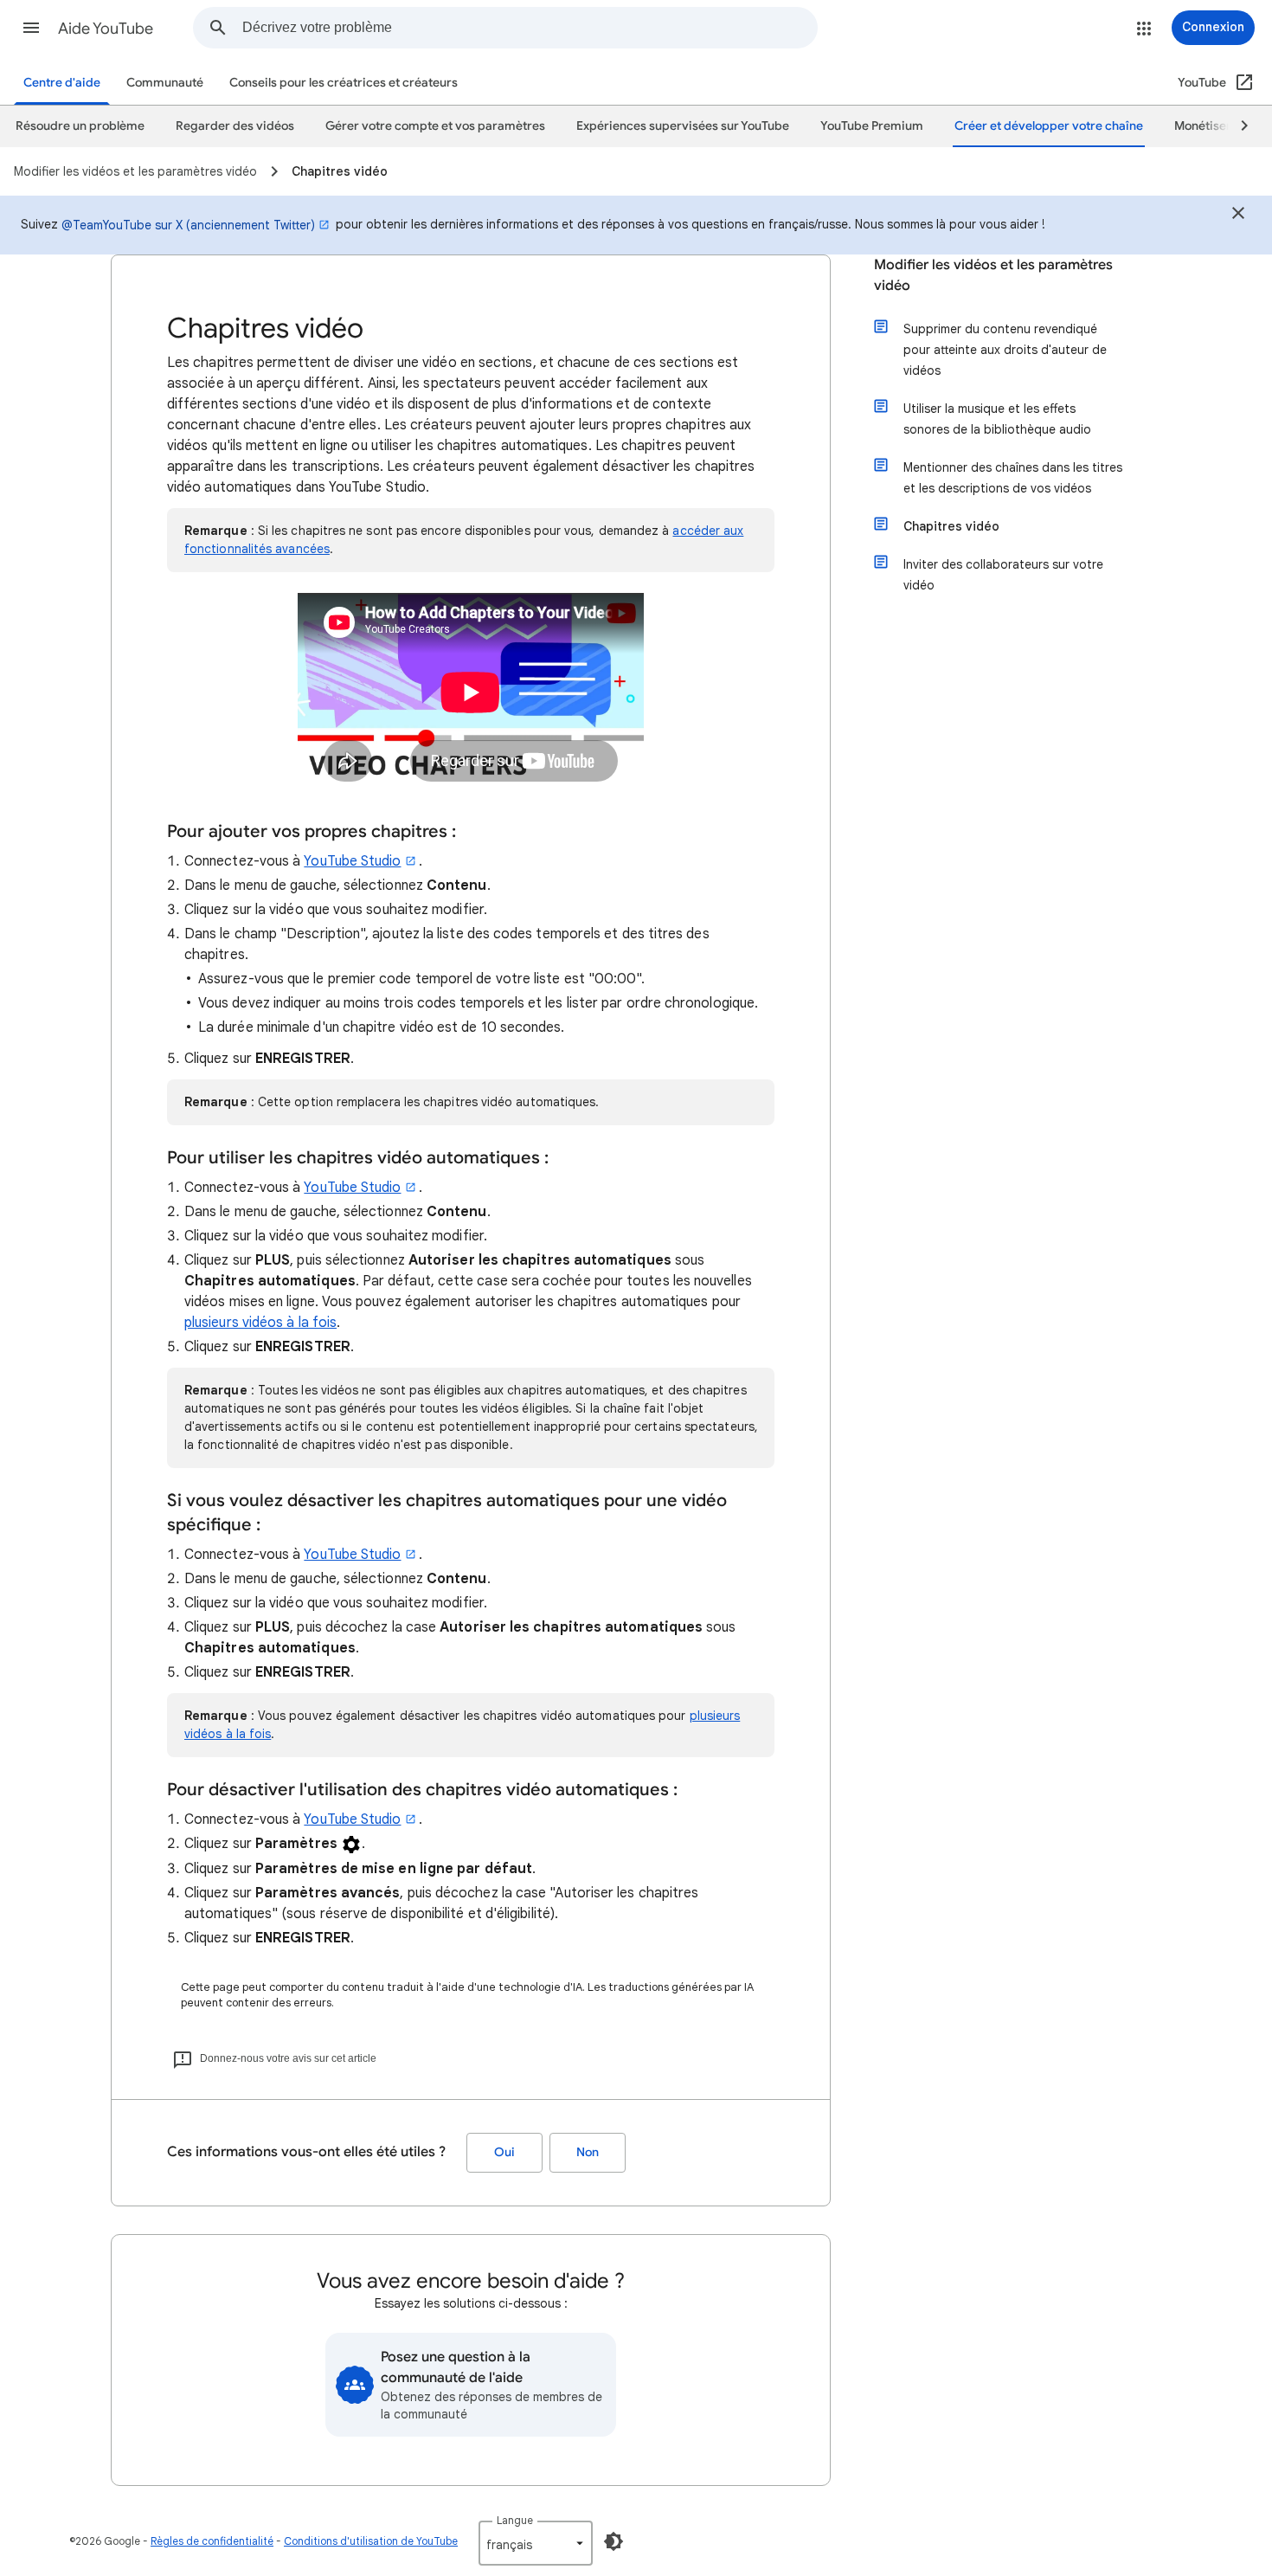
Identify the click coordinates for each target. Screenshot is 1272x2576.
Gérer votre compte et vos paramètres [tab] (435, 126)
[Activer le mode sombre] (614, 2541)
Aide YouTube (106, 29)
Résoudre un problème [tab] (80, 126)
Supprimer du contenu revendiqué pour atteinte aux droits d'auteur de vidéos (1005, 350)
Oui (504, 2152)
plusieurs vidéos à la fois (260, 1323)
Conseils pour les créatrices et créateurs (344, 83)
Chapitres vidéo (951, 526)
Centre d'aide (62, 83)
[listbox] (536, 2543)
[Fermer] (1238, 216)
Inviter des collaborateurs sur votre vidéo (1003, 575)
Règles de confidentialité (212, 2541)
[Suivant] (1237, 126)
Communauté (165, 83)
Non (588, 2152)
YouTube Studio (352, 861)
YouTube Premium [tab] (872, 126)
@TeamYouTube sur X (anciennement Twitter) (188, 225)
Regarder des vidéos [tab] (235, 126)
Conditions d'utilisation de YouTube (371, 2541)
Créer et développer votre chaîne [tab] (1049, 126)
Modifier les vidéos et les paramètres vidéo (993, 275)
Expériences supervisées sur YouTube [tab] (683, 126)
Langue (515, 2520)
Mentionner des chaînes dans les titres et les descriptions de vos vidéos (1013, 478)
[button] (31, 28)
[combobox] (530, 28)
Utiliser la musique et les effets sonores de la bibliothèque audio (997, 419)
